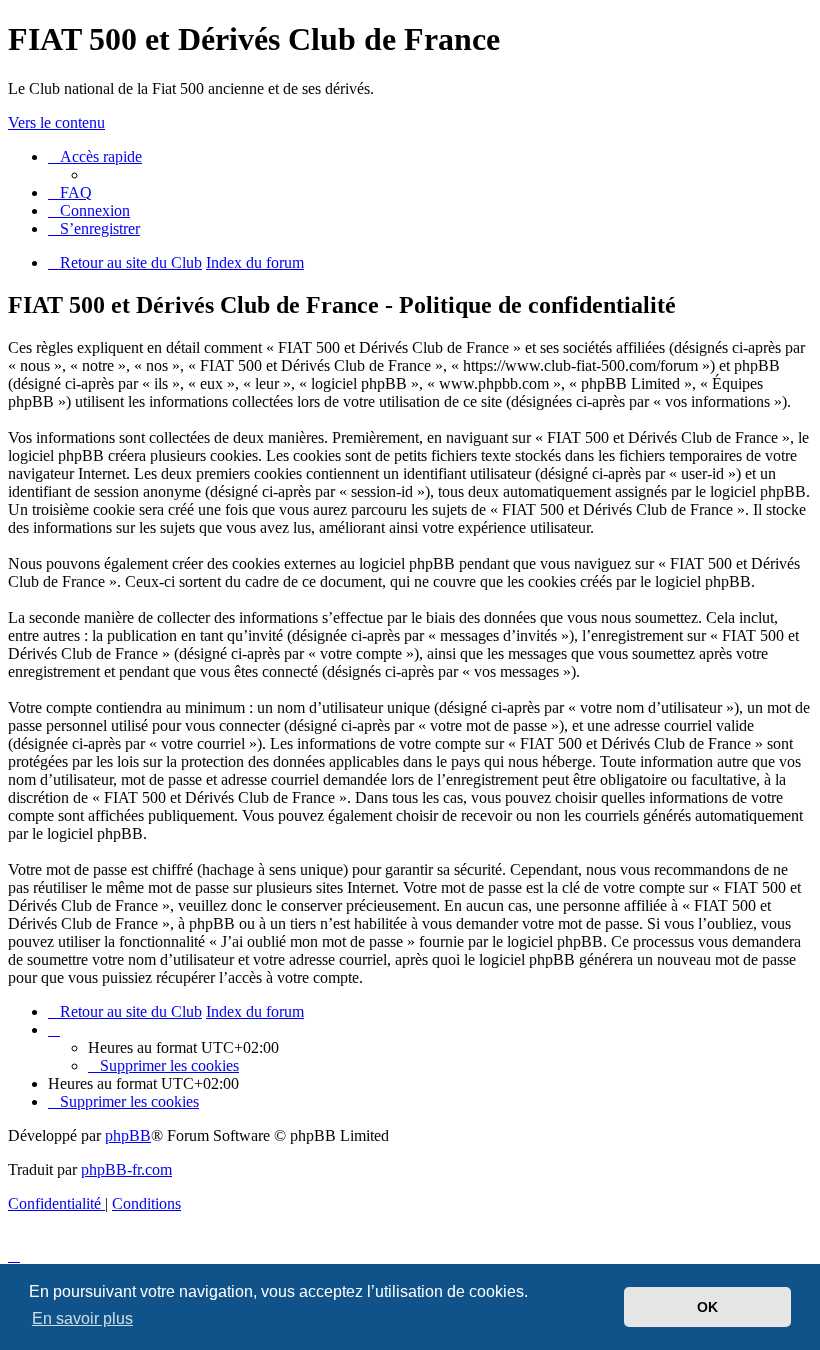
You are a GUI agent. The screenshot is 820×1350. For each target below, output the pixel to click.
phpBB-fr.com (126, 1169)
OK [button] (707, 1307)
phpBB (128, 1135)
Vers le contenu (56, 122)
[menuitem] (70, 192)
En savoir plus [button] (82, 1318)
